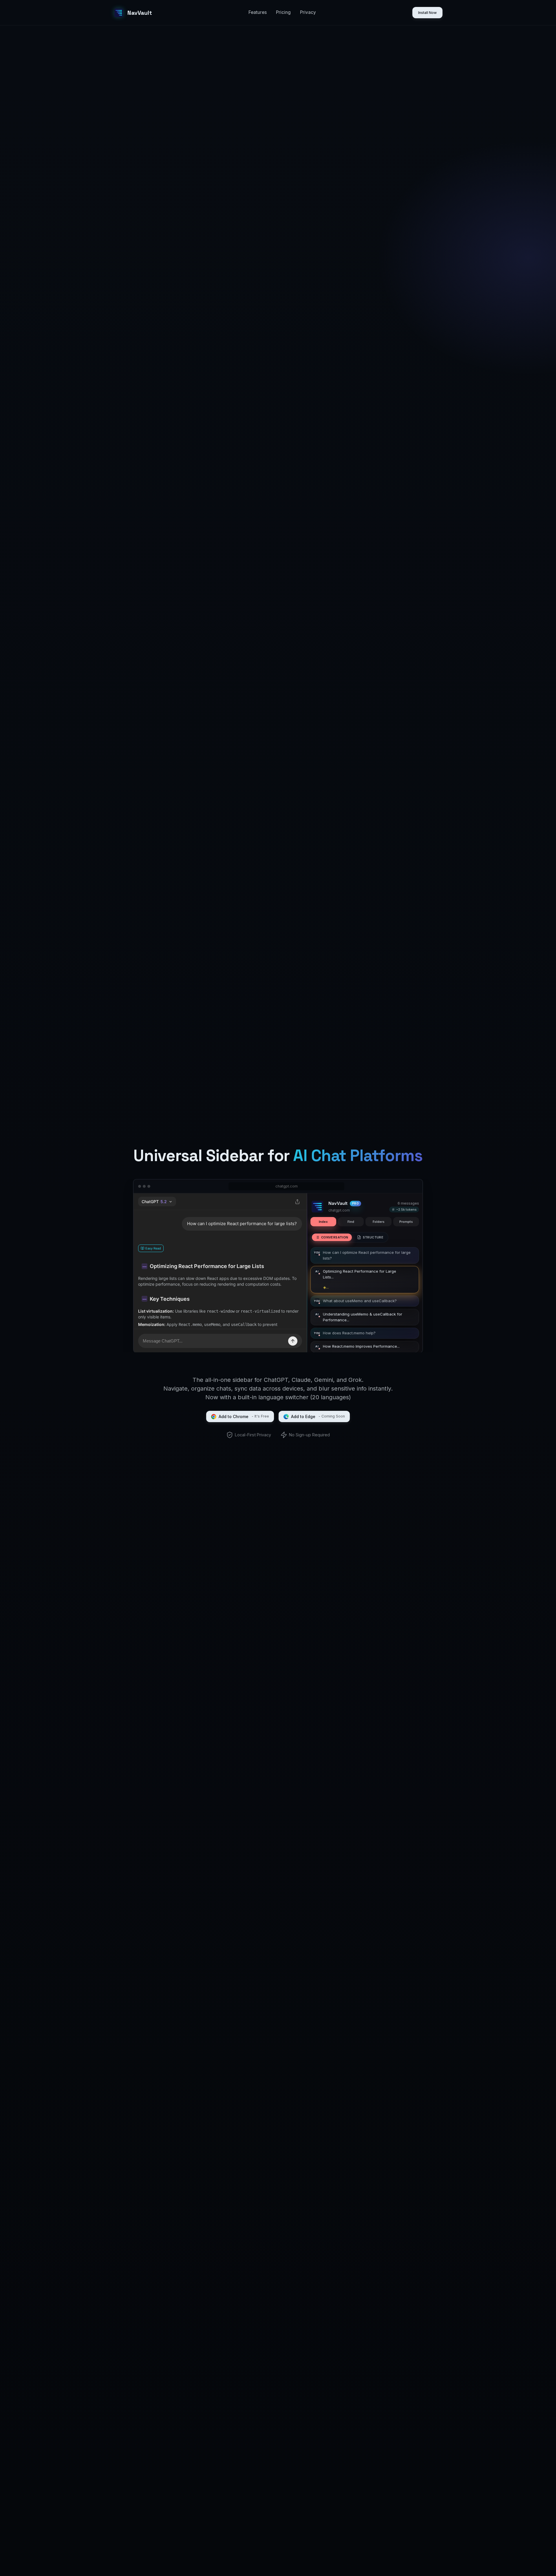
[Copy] (412, 1272)
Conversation (335, 1237)
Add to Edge (318, 1416)
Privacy (308, 12)
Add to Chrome (244, 1416)
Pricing (283, 12)
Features (258, 12)
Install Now (427, 13)
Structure (373, 1237)
